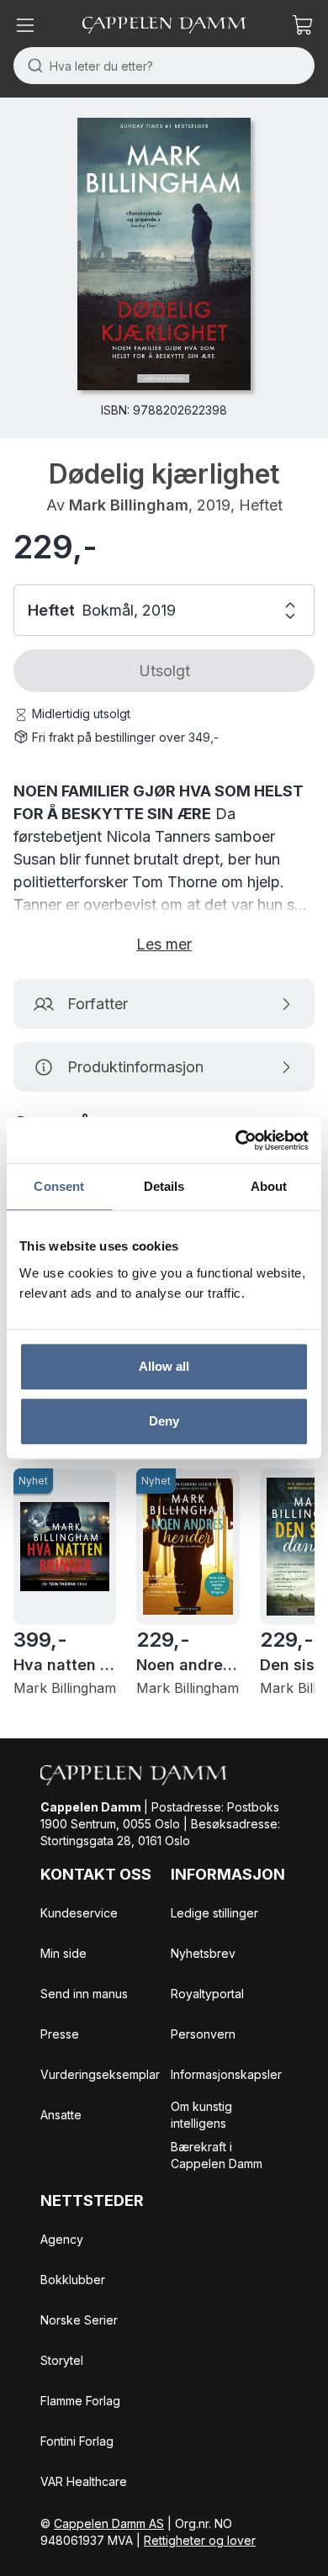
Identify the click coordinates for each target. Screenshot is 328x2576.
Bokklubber (73, 2280)
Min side (63, 1953)
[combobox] (164, 66)
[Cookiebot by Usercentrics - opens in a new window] (236, 1140)
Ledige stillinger (214, 1913)
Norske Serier (79, 2320)
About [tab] (269, 1186)
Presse (60, 2034)
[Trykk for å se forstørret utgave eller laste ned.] (164, 254)
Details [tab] (164, 1186)
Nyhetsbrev (203, 1953)
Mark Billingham (129, 505)
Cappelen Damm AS (109, 2523)
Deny (164, 1421)
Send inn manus (84, 1994)
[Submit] (32, 66)
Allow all (164, 1366)
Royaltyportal (207, 1994)
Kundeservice (79, 1913)
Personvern (203, 2034)
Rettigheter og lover (200, 2540)
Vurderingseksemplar (100, 2074)
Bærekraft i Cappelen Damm (217, 2155)
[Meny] (25, 25)
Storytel (62, 2360)
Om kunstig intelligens (201, 2115)
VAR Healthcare (84, 2481)
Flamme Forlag (80, 2401)
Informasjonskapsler (226, 2074)
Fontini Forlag (77, 2441)
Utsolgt (164, 671)
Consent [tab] (59, 1186)
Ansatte (61, 2115)
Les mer (164, 944)
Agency (62, 2239)
